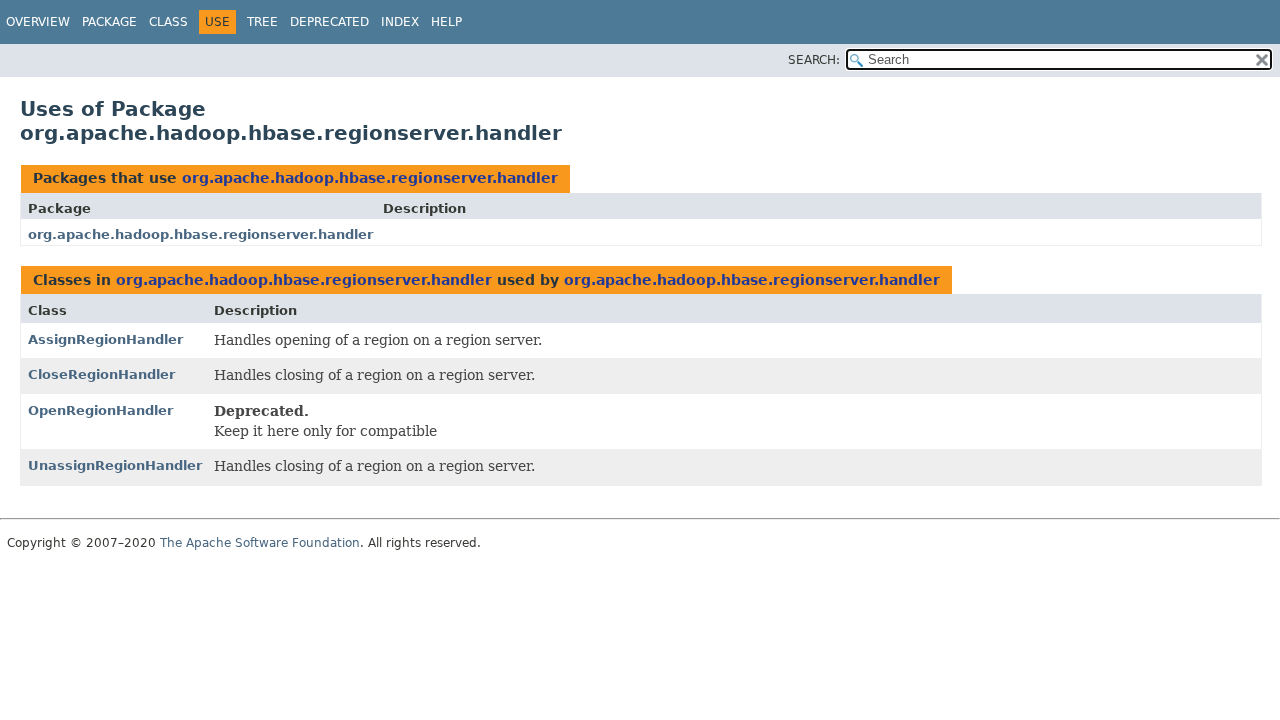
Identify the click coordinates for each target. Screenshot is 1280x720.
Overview (38, 22)
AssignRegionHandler (105, 339)
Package (109, 22)
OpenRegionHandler (100, 410)
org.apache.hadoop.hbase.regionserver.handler (370, 178)
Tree (262, 22)
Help (446, 22)
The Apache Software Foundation (260, 543)
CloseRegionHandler (101, 374)
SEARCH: (814, 60)
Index (400, 22)
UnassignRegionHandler (115, 465)
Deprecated (329, 22)
